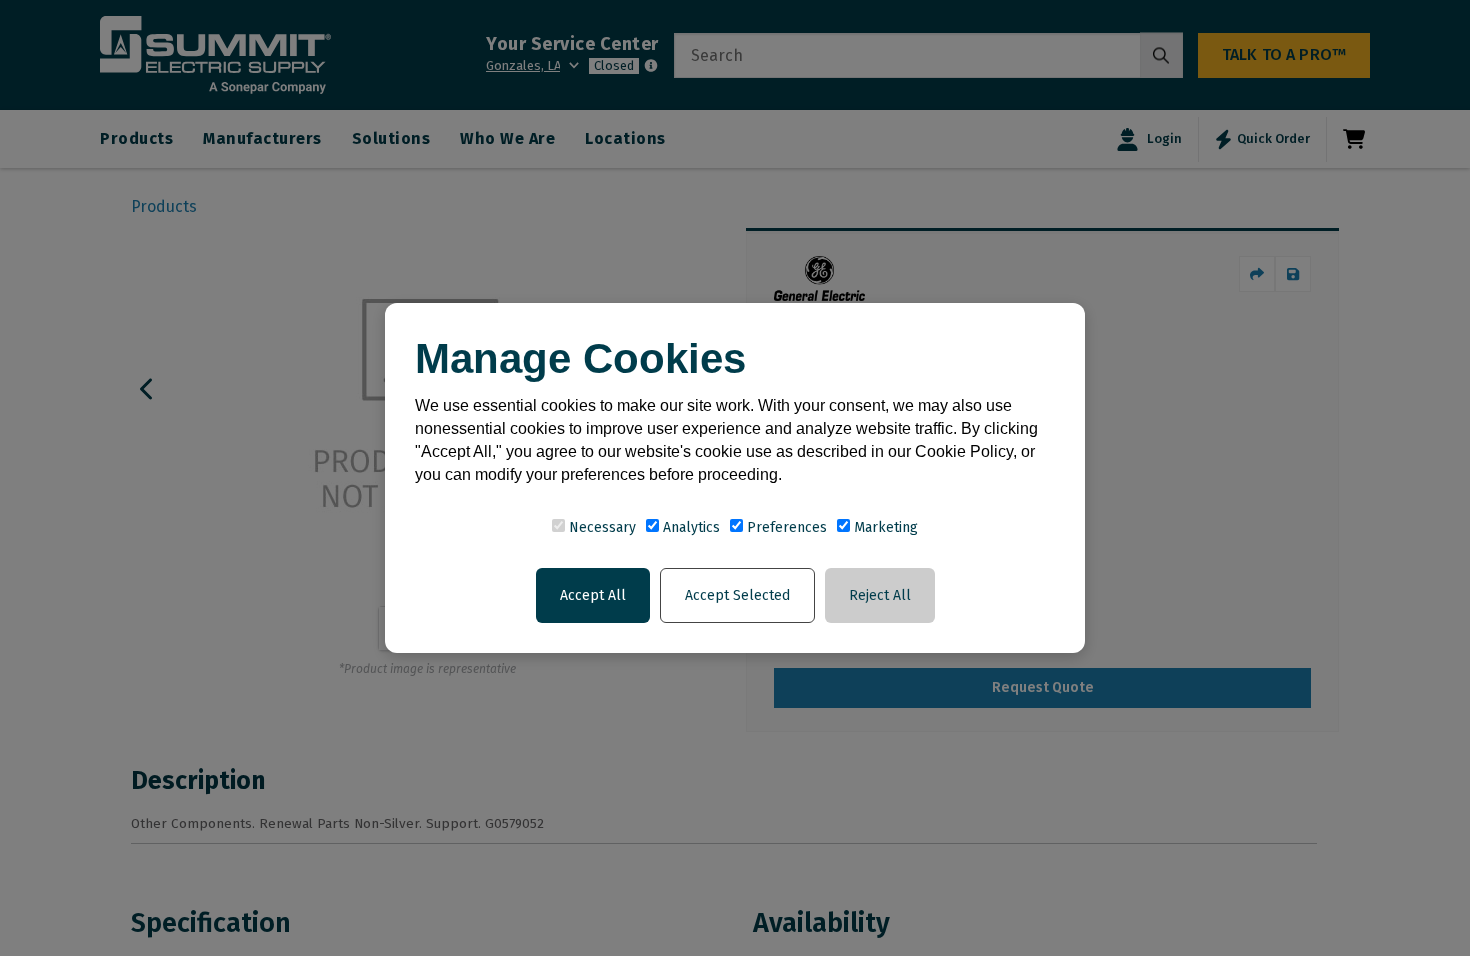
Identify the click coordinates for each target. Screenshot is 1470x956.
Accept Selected (737, 595)
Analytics (689, 527)
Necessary (600, 527)
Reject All (880, 595)
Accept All (593, 595)
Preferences (785, 527)
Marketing (884, 527)
